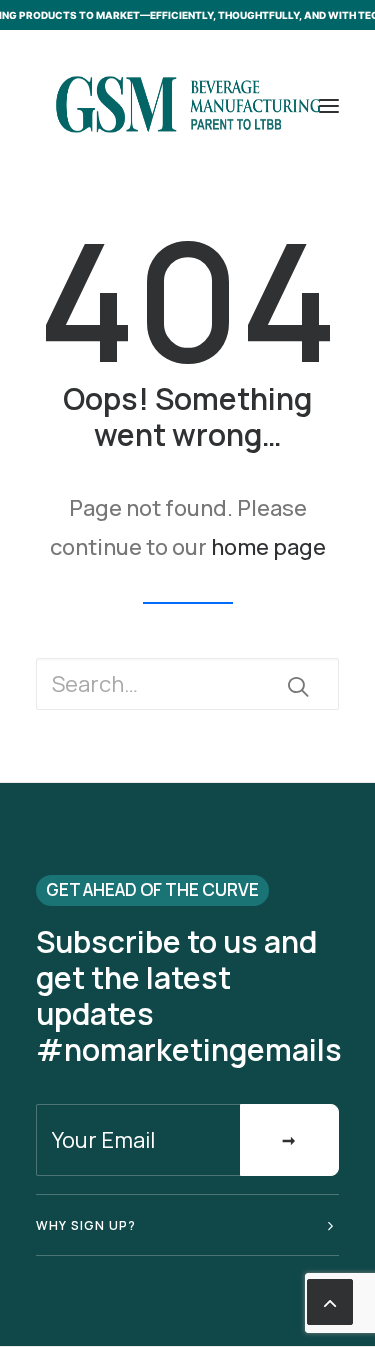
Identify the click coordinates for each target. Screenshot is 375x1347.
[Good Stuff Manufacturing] (187, 106)
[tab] (187, 1225)
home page (268, 547)
